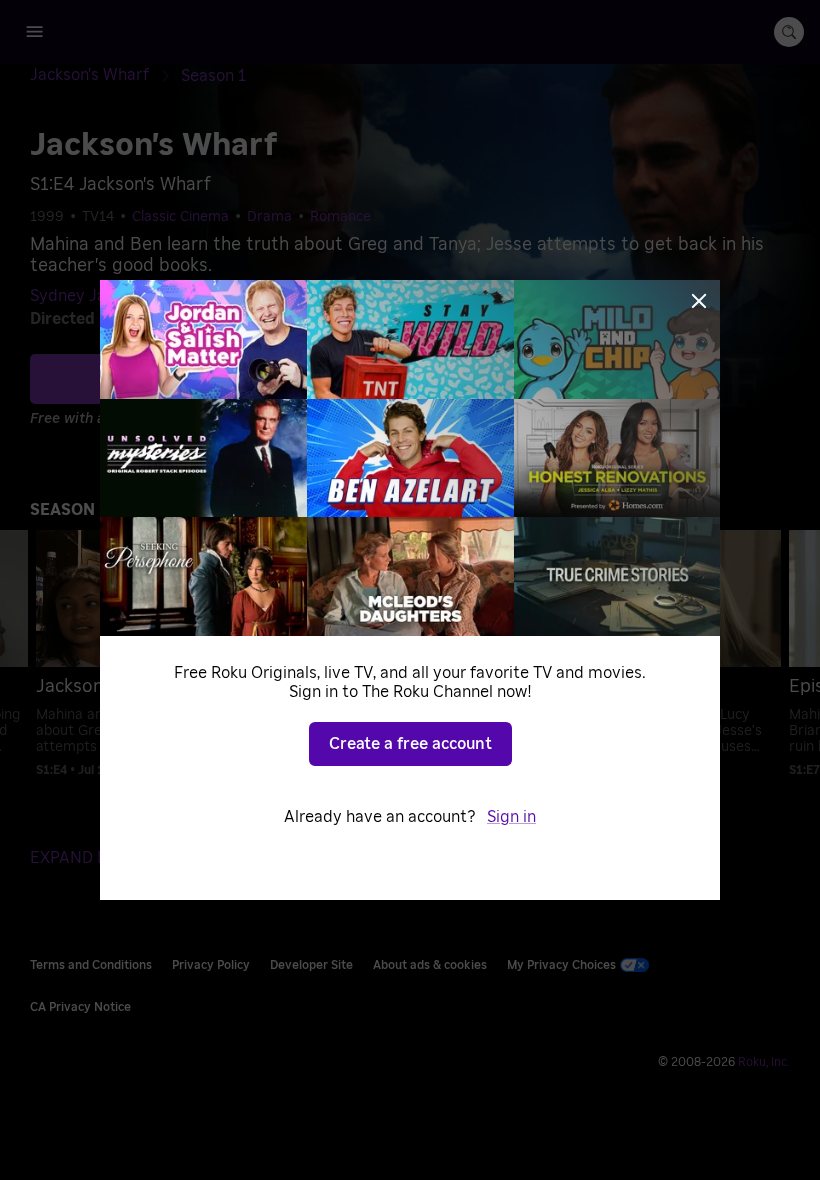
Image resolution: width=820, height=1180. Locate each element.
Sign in (511, 817)
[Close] (699, 301)
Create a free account (410, 744)
